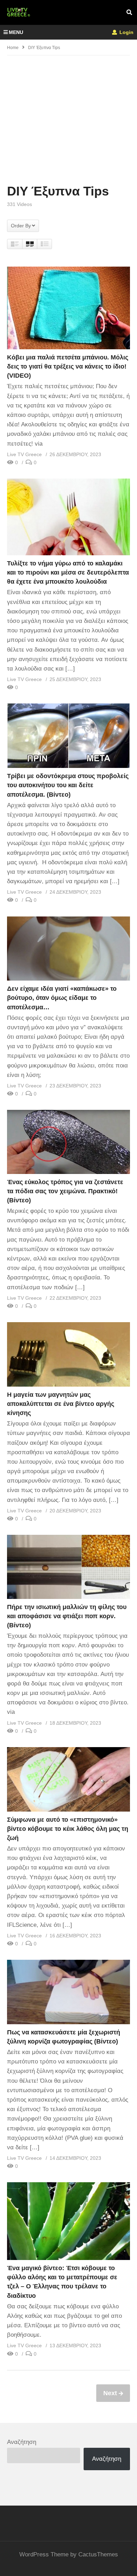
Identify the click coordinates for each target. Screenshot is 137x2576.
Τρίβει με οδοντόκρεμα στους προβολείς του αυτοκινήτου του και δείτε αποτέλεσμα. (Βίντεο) (68, 785)
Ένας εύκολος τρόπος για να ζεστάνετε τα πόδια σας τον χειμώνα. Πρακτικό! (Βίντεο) (65, 1191)
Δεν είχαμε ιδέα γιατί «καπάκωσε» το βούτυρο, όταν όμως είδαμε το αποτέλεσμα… (62, 998)
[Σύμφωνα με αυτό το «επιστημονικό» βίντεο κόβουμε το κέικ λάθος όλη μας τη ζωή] (68, 1779)
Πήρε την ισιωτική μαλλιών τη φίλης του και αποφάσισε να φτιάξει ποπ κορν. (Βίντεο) (67, 1616)
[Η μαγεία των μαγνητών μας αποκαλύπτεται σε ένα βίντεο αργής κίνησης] (68, 1354)
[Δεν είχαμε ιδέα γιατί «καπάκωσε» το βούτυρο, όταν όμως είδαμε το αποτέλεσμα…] (68, 949)
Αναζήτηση (22, 2442)
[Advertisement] (68, 119)
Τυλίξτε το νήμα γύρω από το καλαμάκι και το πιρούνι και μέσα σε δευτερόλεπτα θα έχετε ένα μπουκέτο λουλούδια (68, 572)
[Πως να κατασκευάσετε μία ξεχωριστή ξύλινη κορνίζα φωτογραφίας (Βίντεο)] (68, 1992)
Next (111, 2393)
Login (126, 32)
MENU (16, 32)
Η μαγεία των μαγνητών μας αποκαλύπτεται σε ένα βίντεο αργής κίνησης (61, 1404)
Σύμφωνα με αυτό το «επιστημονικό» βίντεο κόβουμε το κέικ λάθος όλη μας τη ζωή (68, 1829)
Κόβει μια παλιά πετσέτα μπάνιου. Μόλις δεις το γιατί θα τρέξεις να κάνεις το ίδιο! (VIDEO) (68, 366)
